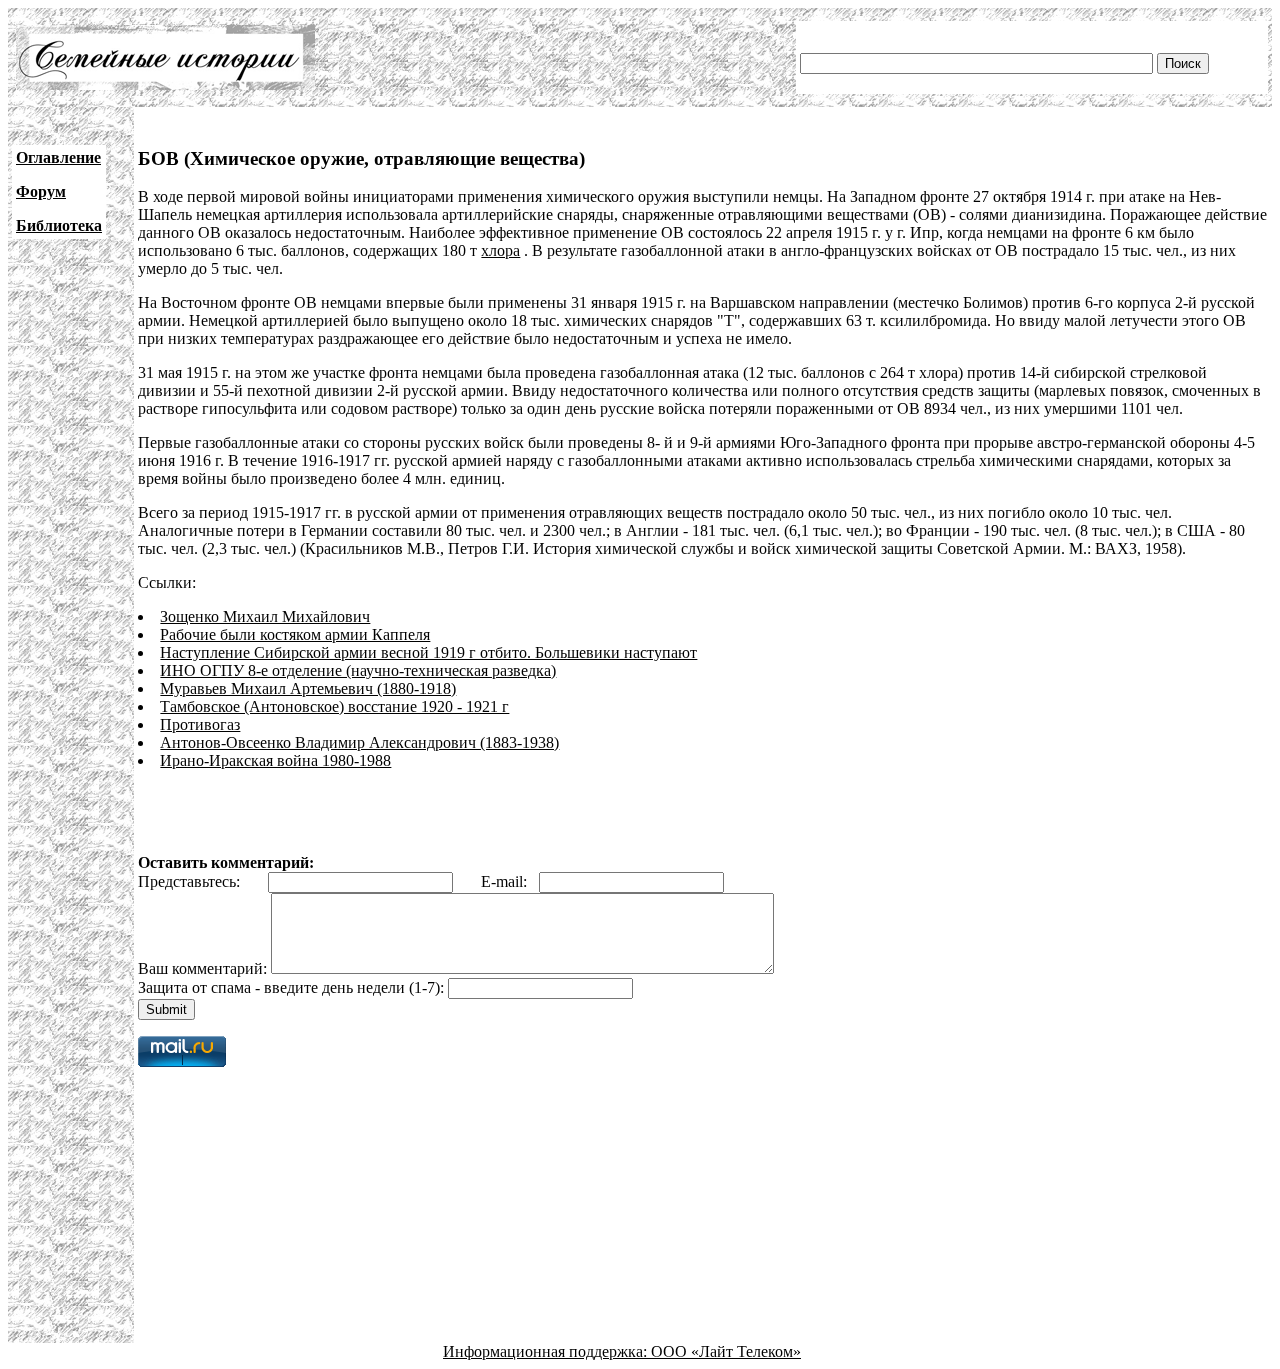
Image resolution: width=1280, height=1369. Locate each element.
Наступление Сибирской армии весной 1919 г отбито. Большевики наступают (428, 652)
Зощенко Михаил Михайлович (265, 616)
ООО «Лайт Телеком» (726, 1351)
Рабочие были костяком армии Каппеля (295, 634)
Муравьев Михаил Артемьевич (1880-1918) (308, 688)
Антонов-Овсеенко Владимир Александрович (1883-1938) (359, 742)
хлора (500, 250)
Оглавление (58, 157)
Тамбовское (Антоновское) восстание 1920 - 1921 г (334, 706)
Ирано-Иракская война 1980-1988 (275, 760)
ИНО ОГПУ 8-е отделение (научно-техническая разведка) (358, 670)
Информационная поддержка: (547, 1351)
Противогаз (200, 724)
